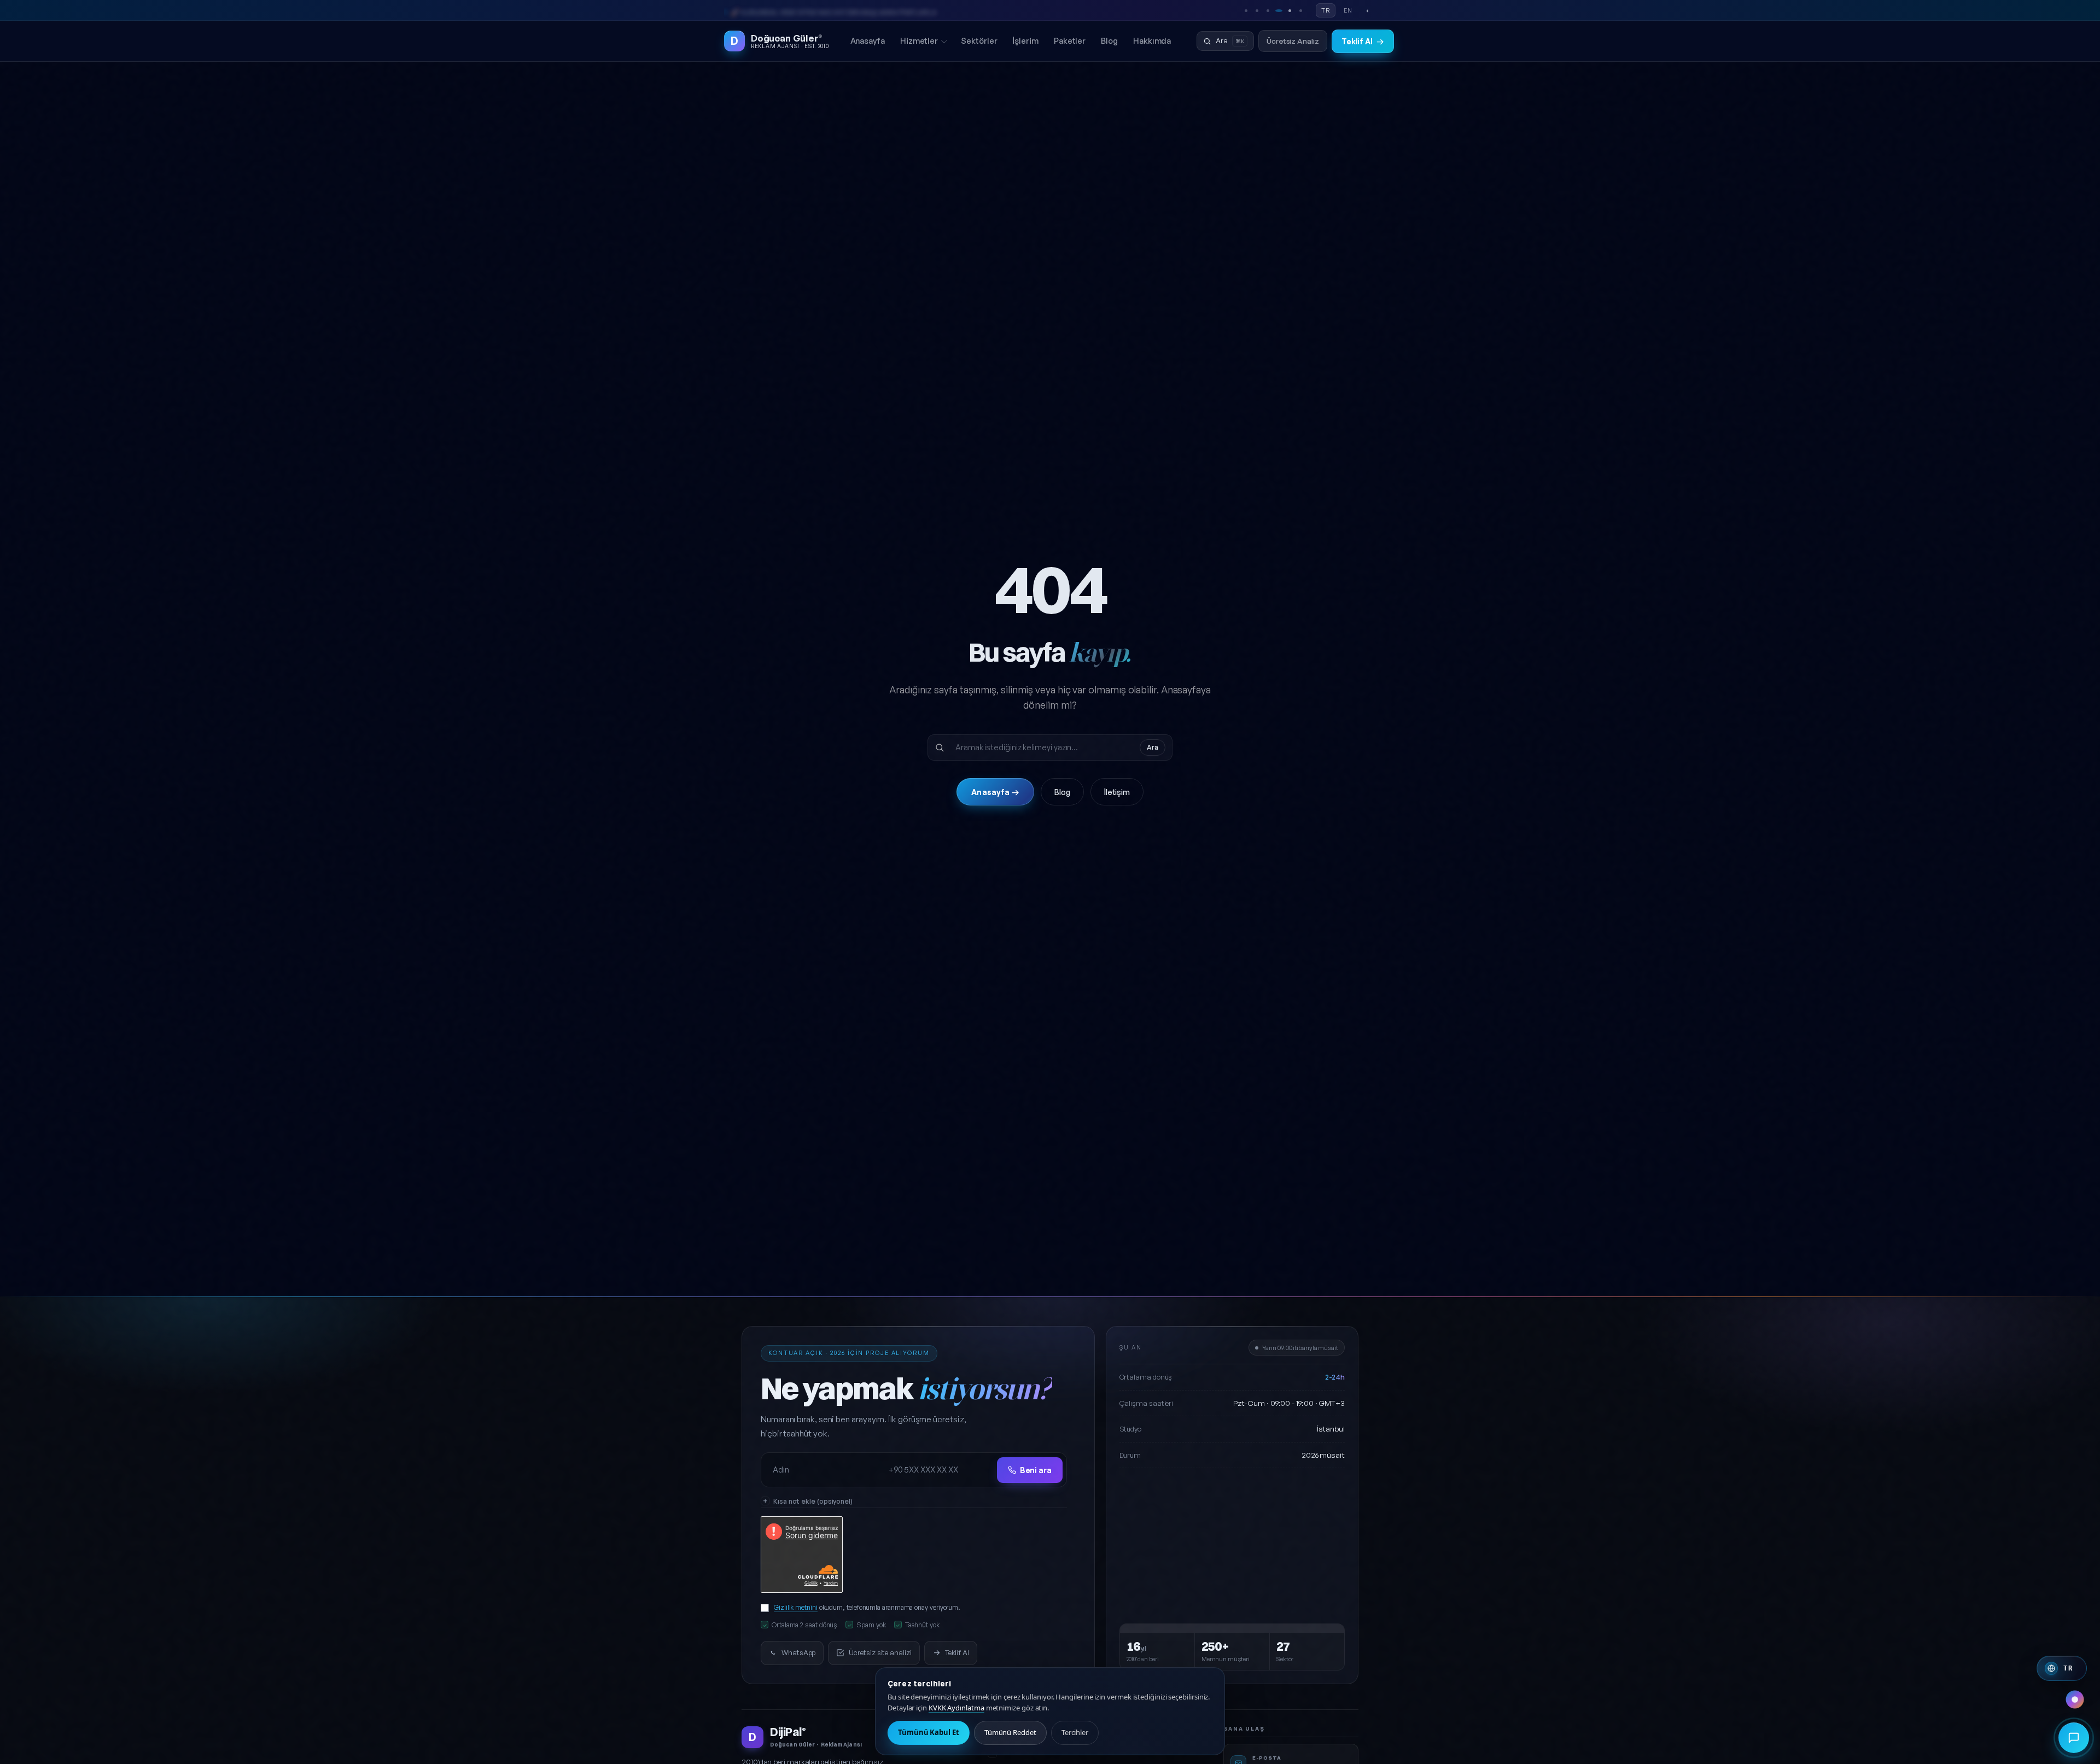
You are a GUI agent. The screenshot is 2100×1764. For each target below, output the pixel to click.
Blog (1109, 40)
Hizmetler (919, 40)
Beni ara (1036, 1470)
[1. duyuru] (1246, 10)
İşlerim (1025, 40)
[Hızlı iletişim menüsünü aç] (2074, 1738)
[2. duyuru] (1257, 10)
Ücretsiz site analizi (880, 1652)
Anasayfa (868, 40)
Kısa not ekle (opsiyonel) (813, 1501)
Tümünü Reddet (1010, 1732)
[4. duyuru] (1279, 10)
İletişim (1117, 792)
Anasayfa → (995, 792)
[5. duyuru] (1290, 10)
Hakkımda (1152, 40)
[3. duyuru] (1268, 10)
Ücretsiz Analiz (1293, 41)
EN (1348, 10)
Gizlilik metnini (796, 1608)
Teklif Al (1363, 41)
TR (1326, 10)
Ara (1153, 747)
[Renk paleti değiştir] (2075, 1699)
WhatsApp (798, 1652)
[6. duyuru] (1300, 10)
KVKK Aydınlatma (956, 1708)
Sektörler (979, 40)
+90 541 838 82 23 (759, 10)
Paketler (1070, 40)
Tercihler (1075, 1732)
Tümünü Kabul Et (929, 1732)
